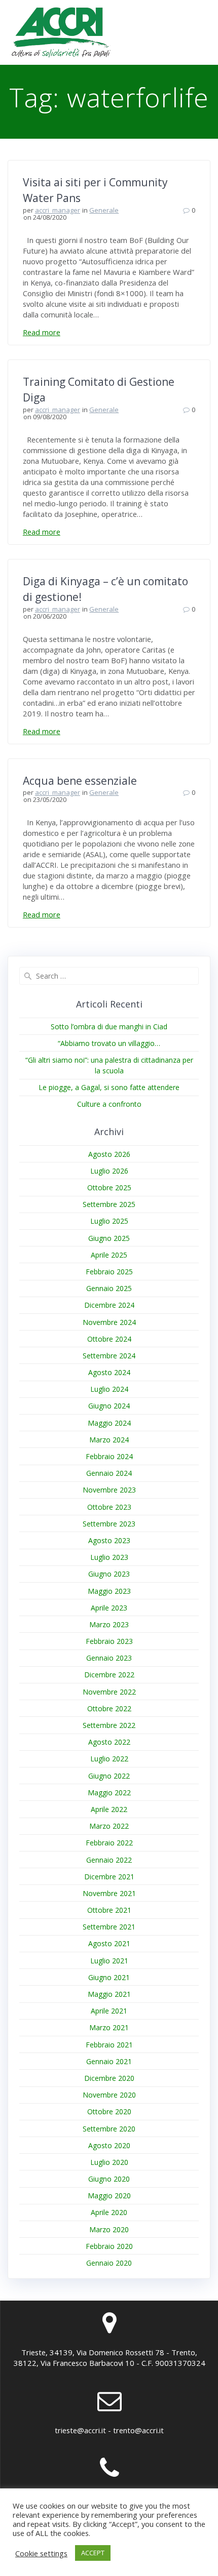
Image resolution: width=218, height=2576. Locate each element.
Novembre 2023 (109, 1490)
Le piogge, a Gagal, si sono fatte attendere (109, 1087)
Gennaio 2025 (109, 1288)
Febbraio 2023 (109, 1641)
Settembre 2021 (109, 1927)
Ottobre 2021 (109, 1910)
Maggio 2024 (109, 1423)
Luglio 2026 (109, 1171)
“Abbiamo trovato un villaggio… (109, 1043)
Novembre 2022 (109, 1692)
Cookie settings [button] (41, 2553)
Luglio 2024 (109, 1389)
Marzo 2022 (109, 1826)
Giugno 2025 (109, 1238)
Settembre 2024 (109, 1356)
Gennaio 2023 (109, 1658)
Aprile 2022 (109, 1809)
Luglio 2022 (109, 1759)
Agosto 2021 (109, 1943)
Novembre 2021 (109, 1893)
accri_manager (58, 210)
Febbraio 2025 (109, 1272)
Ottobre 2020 (109, 2111)
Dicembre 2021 (109, 1877)
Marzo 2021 (109, 2027)
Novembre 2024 (109, 1322)
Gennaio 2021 (109, 2061)
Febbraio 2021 (109, 2045)
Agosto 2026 (109, 1154)
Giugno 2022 (109, 1776)
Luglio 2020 (109, 2162)
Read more (42, 332)
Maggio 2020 (109, 2196)
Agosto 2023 (109, 1540)
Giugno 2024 (109, 1406)
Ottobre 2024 (109, 1339)
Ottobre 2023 (109, 1507)
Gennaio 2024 (109, 1473)
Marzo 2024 (109, 1440)
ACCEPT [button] (93, 2553)
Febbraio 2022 (109, 1843)
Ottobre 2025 (109, 1188)
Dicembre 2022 (109, 1675)
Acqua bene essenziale (80, 781)
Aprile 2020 (109, 2212)
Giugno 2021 (109, 1977)
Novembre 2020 (109, 2095)
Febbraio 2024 (109, 1456)
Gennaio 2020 (109, 2263)
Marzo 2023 (109, 1624)
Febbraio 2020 (109, 2246)
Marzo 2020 (109, 2229)
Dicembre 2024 (109, 1305)
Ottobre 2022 (109, 1708)
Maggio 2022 (109, 1793)
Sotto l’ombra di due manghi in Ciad (109, 1027)
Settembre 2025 (109, 1204)
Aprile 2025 (109, 1255)
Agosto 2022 (109, 1742)
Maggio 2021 (109, 1994)
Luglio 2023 (109, 1557)
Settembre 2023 (109, 1524)
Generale (104, 210)
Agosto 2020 (109, 2145)
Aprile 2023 (109, 1608)
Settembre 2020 (109, 2129)
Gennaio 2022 (109, 1860)
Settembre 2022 (109, 1725)
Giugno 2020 (109, 2179)
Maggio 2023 (109, 1591)
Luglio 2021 (109, 1961)
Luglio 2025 (109, 1221)
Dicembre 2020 (109, 2078)
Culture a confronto (109, 1104)
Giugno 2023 (109, 1574)
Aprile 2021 (109, 2011)
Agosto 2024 (109, 1372)
